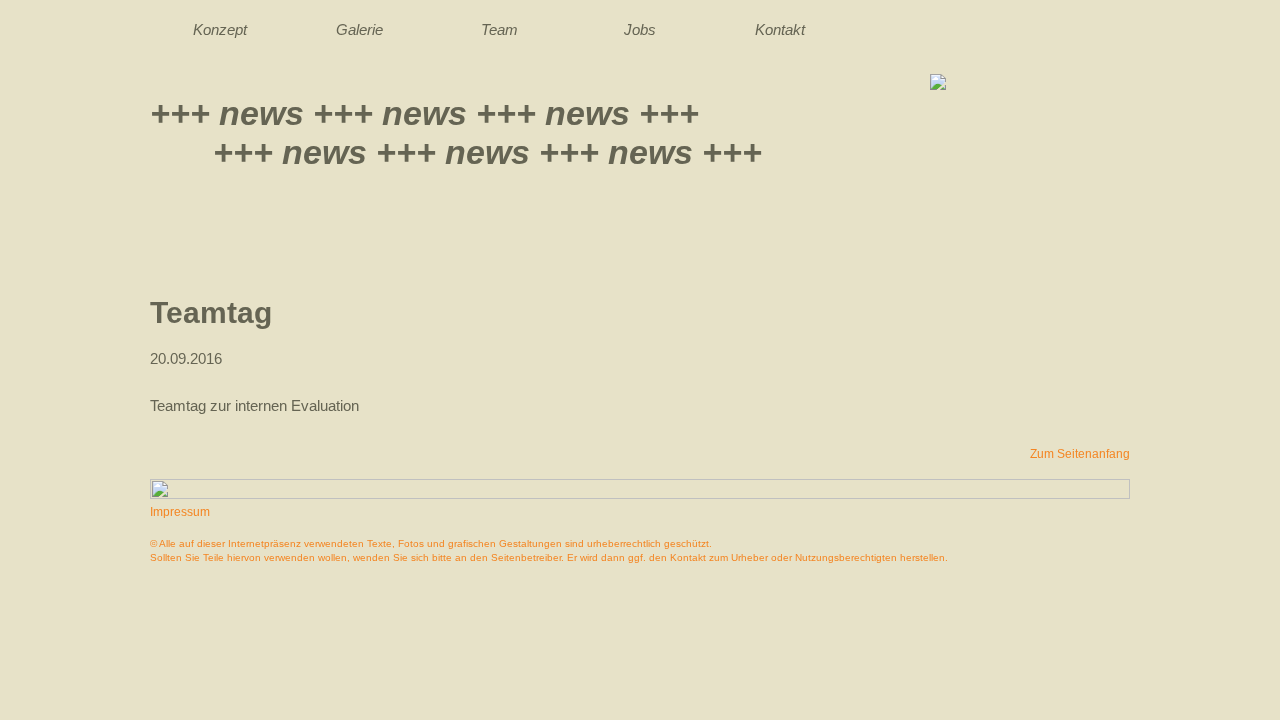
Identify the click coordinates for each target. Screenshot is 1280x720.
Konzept (220, 29)
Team (499, 29)
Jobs (640, 29)
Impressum (180, 512)
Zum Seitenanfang (1080, 454)
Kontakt (780, 29)
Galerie (359, 29)
